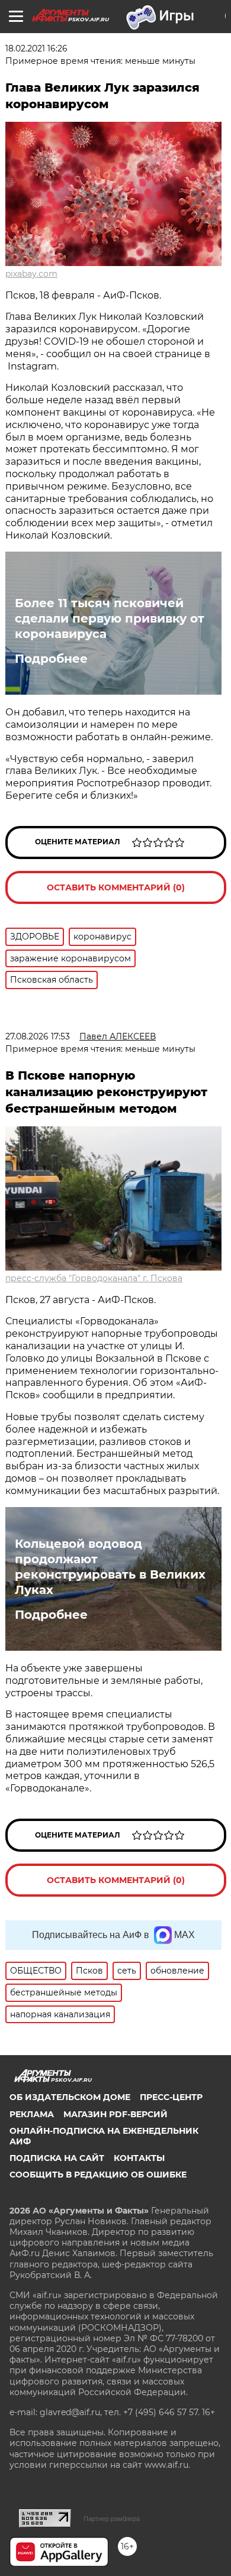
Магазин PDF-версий (115, 2114)
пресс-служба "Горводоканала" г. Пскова (94, 1278)
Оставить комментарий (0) (116, 887)
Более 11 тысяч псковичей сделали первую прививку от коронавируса (110, 618)
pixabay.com (31, 274)
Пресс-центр (171, 2097)
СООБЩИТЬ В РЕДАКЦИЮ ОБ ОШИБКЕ (98, 2175)
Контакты (139, 2158)
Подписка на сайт (57, 2158)
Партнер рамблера (112, 2519)
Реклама (32, 2114)
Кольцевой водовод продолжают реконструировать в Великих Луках (110, 1567)
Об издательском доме (70, 2097)
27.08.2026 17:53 (38, 1036)
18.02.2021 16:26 (36, 48)
